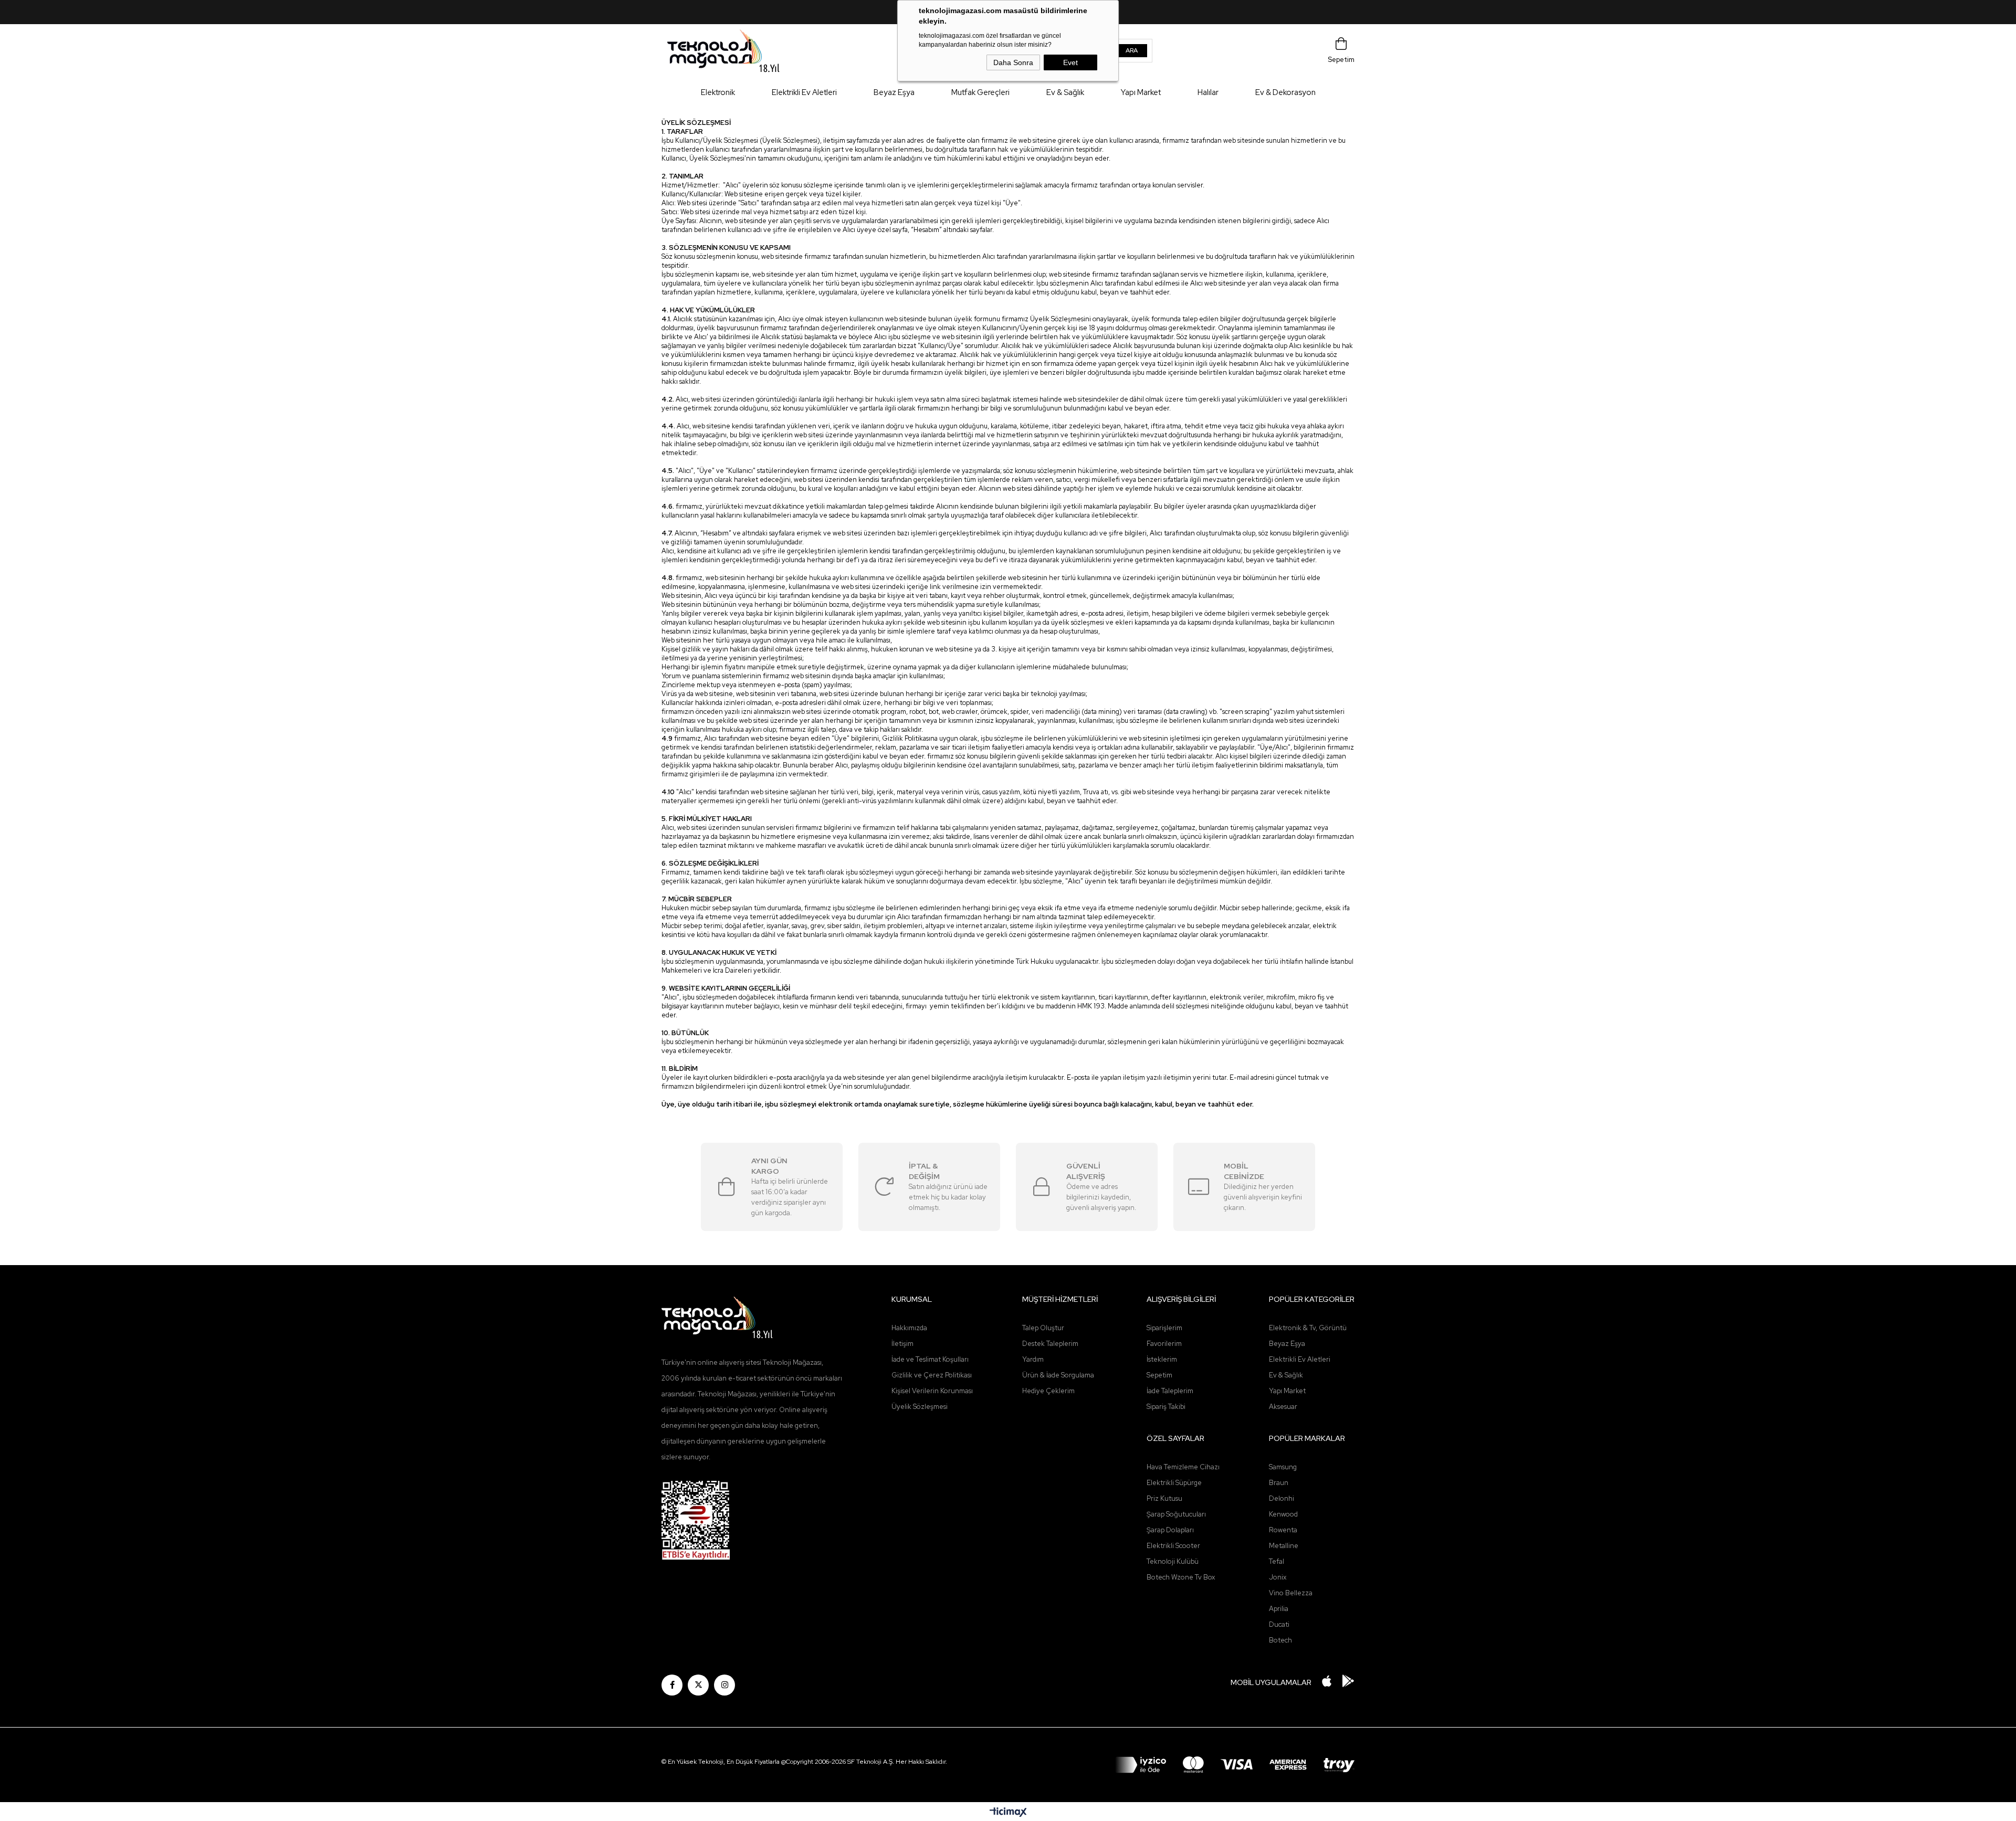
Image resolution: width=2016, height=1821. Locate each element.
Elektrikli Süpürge (1174, 1483)
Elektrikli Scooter (1173, 1546)
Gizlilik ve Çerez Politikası (932, 1375)
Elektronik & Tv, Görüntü (1308, 1328)
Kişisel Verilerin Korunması (932, 1391)
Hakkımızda (909, 1328)
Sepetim (1159, 1375)
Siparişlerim (1164, 1328)
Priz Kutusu (1164, 1498)
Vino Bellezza (1291, 1593)
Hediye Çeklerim (1048, 1391)
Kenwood (1283, 1514)
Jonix (1278, 1577)
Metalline (1284, 1546)
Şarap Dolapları (1170, 1530)
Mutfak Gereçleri (980, 92)
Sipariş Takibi (1166, 1407)
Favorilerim (1164, 1344)
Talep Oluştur (1043, 1328)
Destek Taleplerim (1050, 1344)
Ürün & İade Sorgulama (1058, 1375)
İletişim (902, 1344)
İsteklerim (1162, 1359)
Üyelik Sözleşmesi (920, 1407)
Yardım (1033, 1359)
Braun (1279, 1483)
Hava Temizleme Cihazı (1183, 1467)
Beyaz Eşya (894, 92)
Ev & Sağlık (1065, 92)
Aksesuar (1283, 1407)
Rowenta (1283, 1530)
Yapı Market (1141, 92)
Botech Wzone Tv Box (1181, 1577)
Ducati (1279, 1624)
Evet (1070, 62)
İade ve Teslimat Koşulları (930, 1359)
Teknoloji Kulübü (1173, 1561)
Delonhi (1282, 1498)
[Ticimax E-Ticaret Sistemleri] (1008, 1813)
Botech (1280, 1640)
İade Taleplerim (1170, 1391)
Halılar (1208, 92)
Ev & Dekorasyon (1285, 92)
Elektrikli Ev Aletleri (804, 92)
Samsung (1283, 1467)
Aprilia (1279, 1609)
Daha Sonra (1013, 62)
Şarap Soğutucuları (1176, 1514)
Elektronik (718, 92)
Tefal (1277, 1561)
